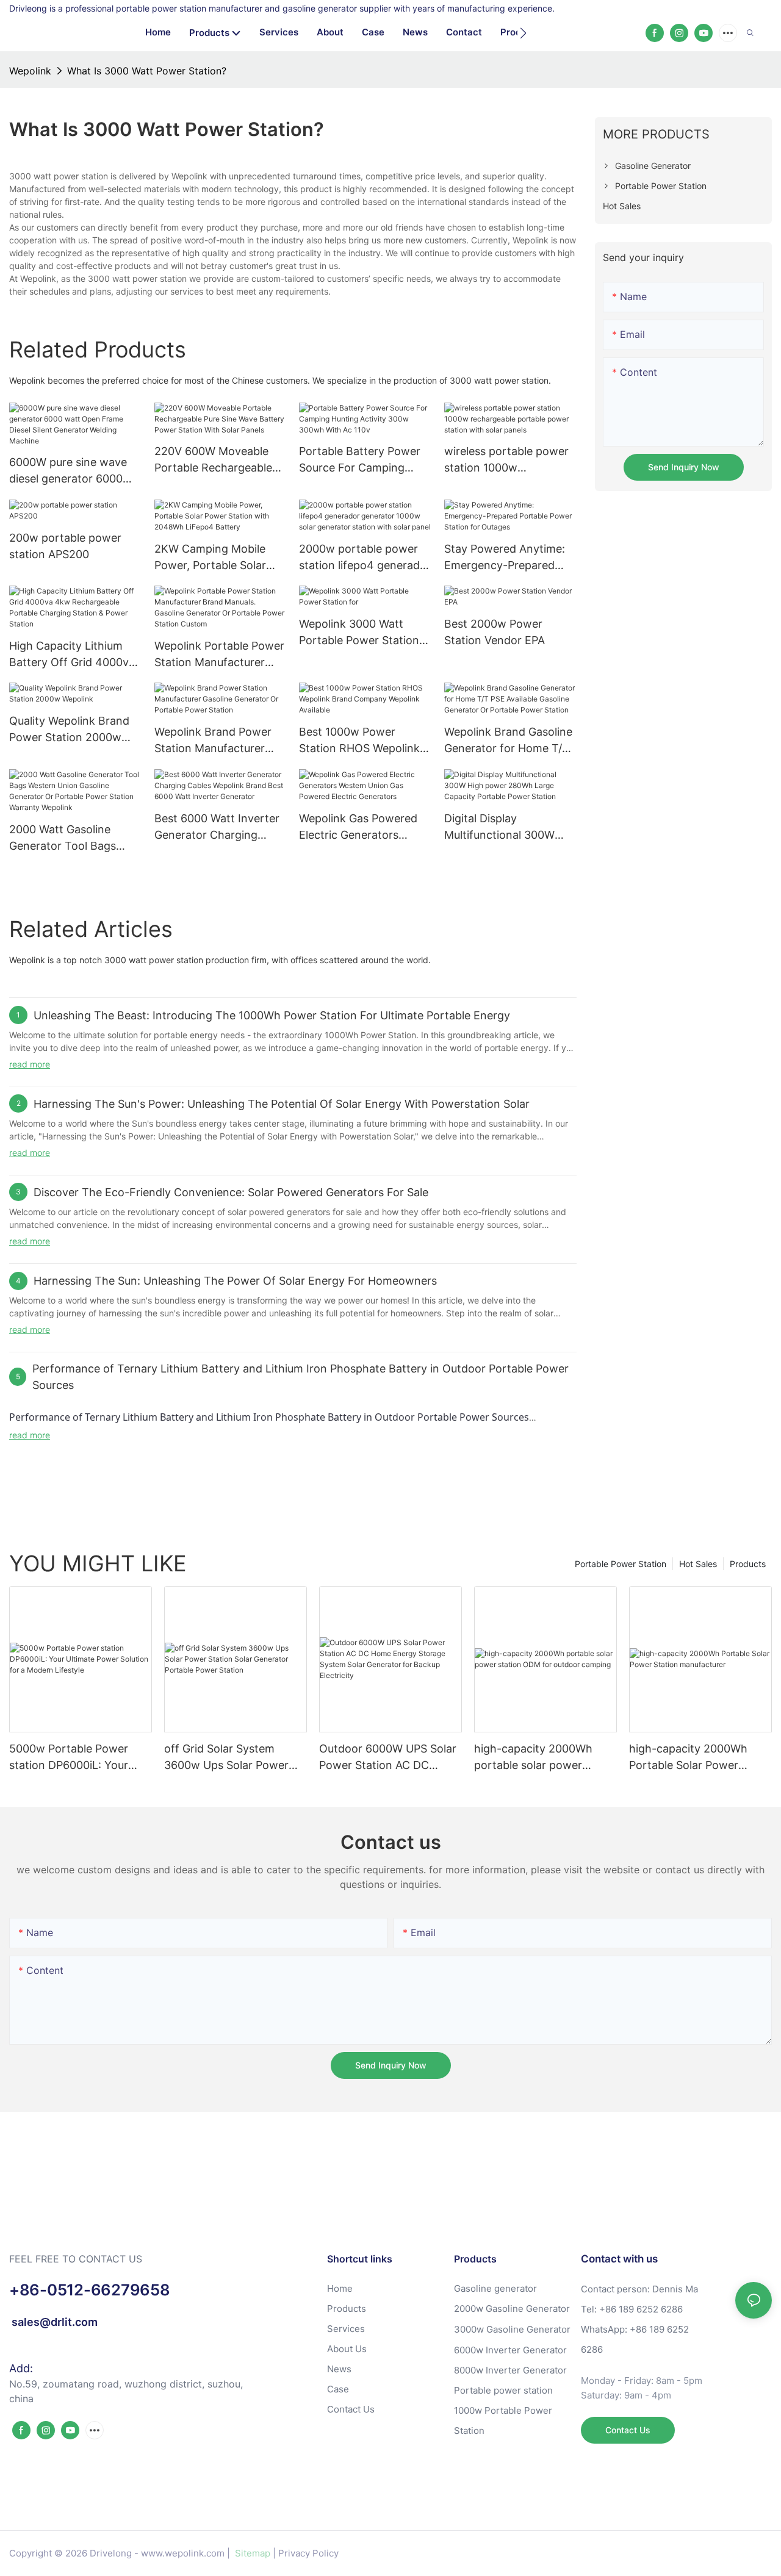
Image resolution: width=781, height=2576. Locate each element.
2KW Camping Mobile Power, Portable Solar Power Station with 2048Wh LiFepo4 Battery (220, 558)
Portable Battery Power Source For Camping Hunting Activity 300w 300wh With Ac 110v (360, 460)
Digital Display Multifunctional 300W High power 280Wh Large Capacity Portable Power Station (510, 827)
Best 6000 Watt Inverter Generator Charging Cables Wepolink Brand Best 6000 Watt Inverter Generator (217, 827)
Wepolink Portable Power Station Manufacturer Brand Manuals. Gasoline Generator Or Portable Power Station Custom (219, 655)
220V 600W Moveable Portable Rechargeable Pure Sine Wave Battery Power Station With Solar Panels (219, 460)
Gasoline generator (495, 2288)
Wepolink (30, 71)
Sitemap (251, 2553)
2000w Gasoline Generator (512, 2309)
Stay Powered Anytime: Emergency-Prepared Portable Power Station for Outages (505, 558)
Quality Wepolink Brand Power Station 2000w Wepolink (69, 730)
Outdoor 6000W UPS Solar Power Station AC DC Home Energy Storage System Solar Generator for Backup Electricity (390, 1758)
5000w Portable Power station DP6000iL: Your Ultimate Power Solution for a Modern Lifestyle (71, 1758)
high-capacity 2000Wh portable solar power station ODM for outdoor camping (538, 1758)
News (339, 2369)
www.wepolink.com (183, 2553)
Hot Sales (698, 1564)
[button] (523, 33)
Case (338, 2389)
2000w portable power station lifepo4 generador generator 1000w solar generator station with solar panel (365, 558)
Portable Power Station (621, 1564)
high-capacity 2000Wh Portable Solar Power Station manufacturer (688, 1758)
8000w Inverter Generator (510, 2370)
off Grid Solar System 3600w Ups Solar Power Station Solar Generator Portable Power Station (226, 1758)
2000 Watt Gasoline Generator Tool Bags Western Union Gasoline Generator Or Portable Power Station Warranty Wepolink (71, 838)
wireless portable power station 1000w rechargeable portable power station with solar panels (507, 460)
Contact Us (351, 2409)
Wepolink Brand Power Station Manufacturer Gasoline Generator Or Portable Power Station (214, 741)
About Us (347, 2349)
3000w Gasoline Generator (512, 2329)
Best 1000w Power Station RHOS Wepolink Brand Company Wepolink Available (359, 741)
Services (346, 2329)
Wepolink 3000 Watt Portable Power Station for (359, 633)
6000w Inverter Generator (510, 2350)
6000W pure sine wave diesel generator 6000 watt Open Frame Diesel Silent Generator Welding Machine (73, 471)
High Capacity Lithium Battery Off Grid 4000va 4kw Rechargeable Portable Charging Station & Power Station (72, 655)
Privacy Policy (308, 2553)
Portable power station (503, 2390)
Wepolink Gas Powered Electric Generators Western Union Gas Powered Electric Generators (358, 827)
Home (340, 2288)
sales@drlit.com (53, 2322)
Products (748, 1564)
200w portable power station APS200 (65, 546)
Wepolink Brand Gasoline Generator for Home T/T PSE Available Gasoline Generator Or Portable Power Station (508, 741)
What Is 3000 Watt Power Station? (147, 71)
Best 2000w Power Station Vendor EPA (495, 632)
